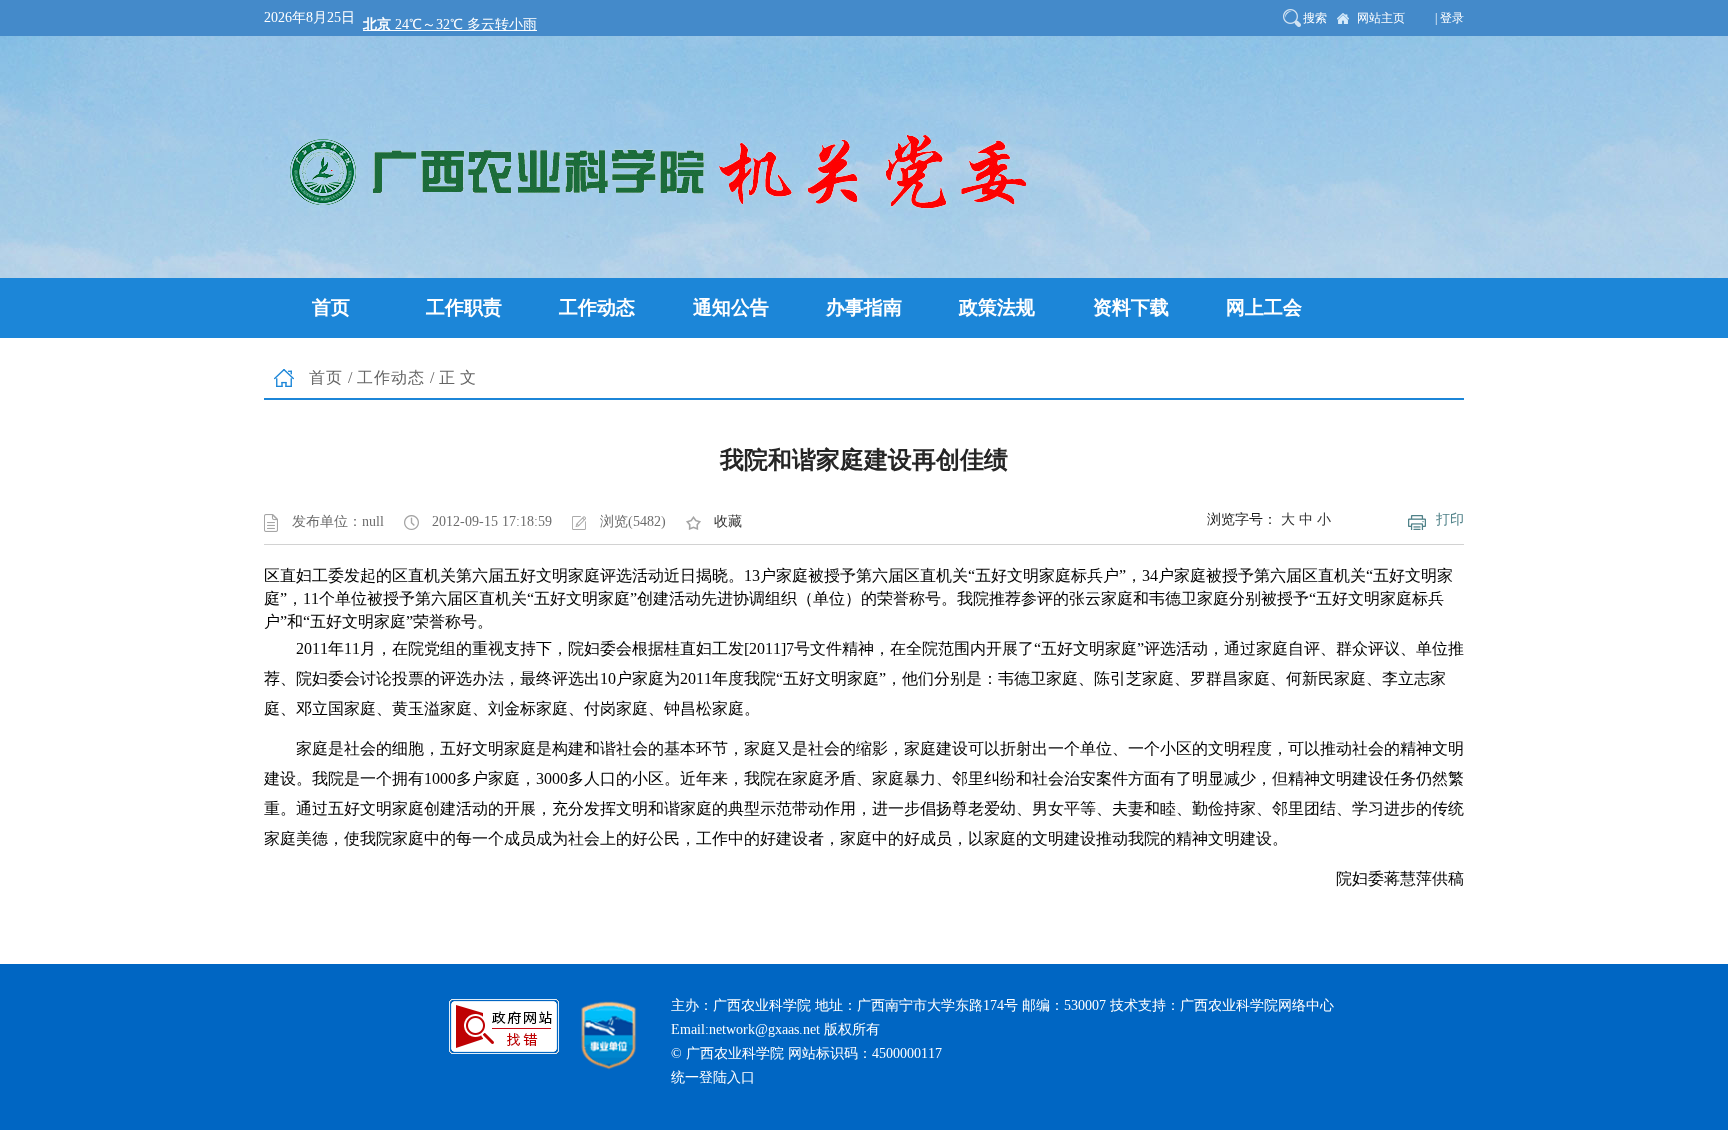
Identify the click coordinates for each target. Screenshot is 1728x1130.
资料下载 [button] (1131, 307)
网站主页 (1381, 18)
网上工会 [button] (1264, 307)
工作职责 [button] (464, 307)
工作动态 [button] (597, 307)
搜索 (1315, 18)
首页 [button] (331, 307)
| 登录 (1449, 18)
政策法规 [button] (997, 307)
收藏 (728, 521)
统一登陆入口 (713, 1077)
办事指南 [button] (864, 307)
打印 (1450, 519)
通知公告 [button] (731, 307)
